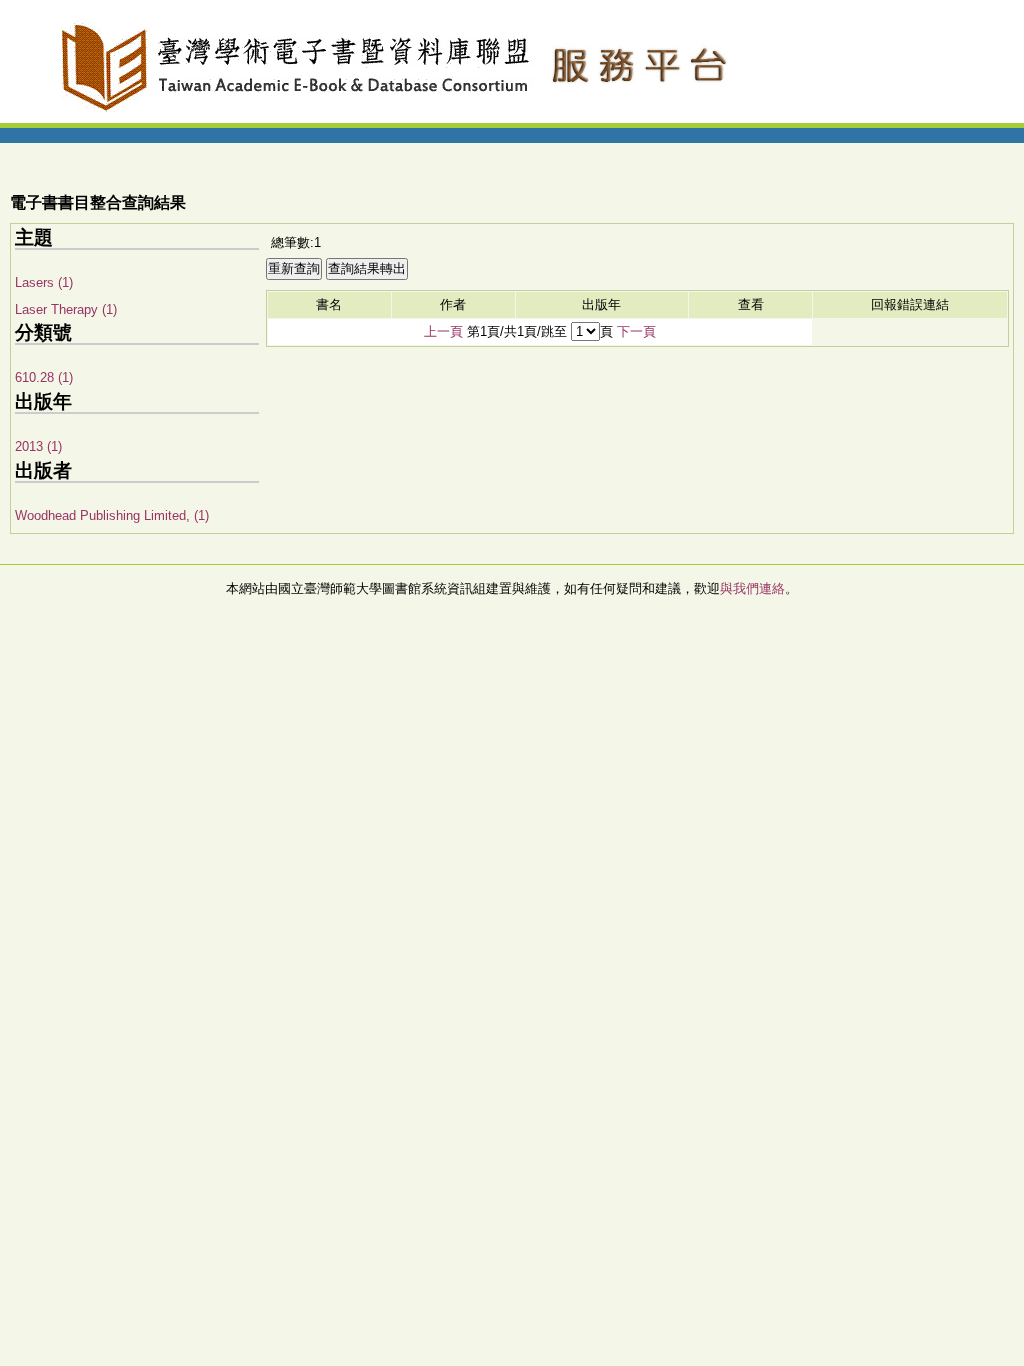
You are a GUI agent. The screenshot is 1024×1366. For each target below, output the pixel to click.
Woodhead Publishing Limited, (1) (112, 515)
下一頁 (636, 331)
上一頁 (443, 331)
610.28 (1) (44, 377)
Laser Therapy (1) (66, 309)
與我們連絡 (752, 588)
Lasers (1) (44, 282)
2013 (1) (38, 446)
